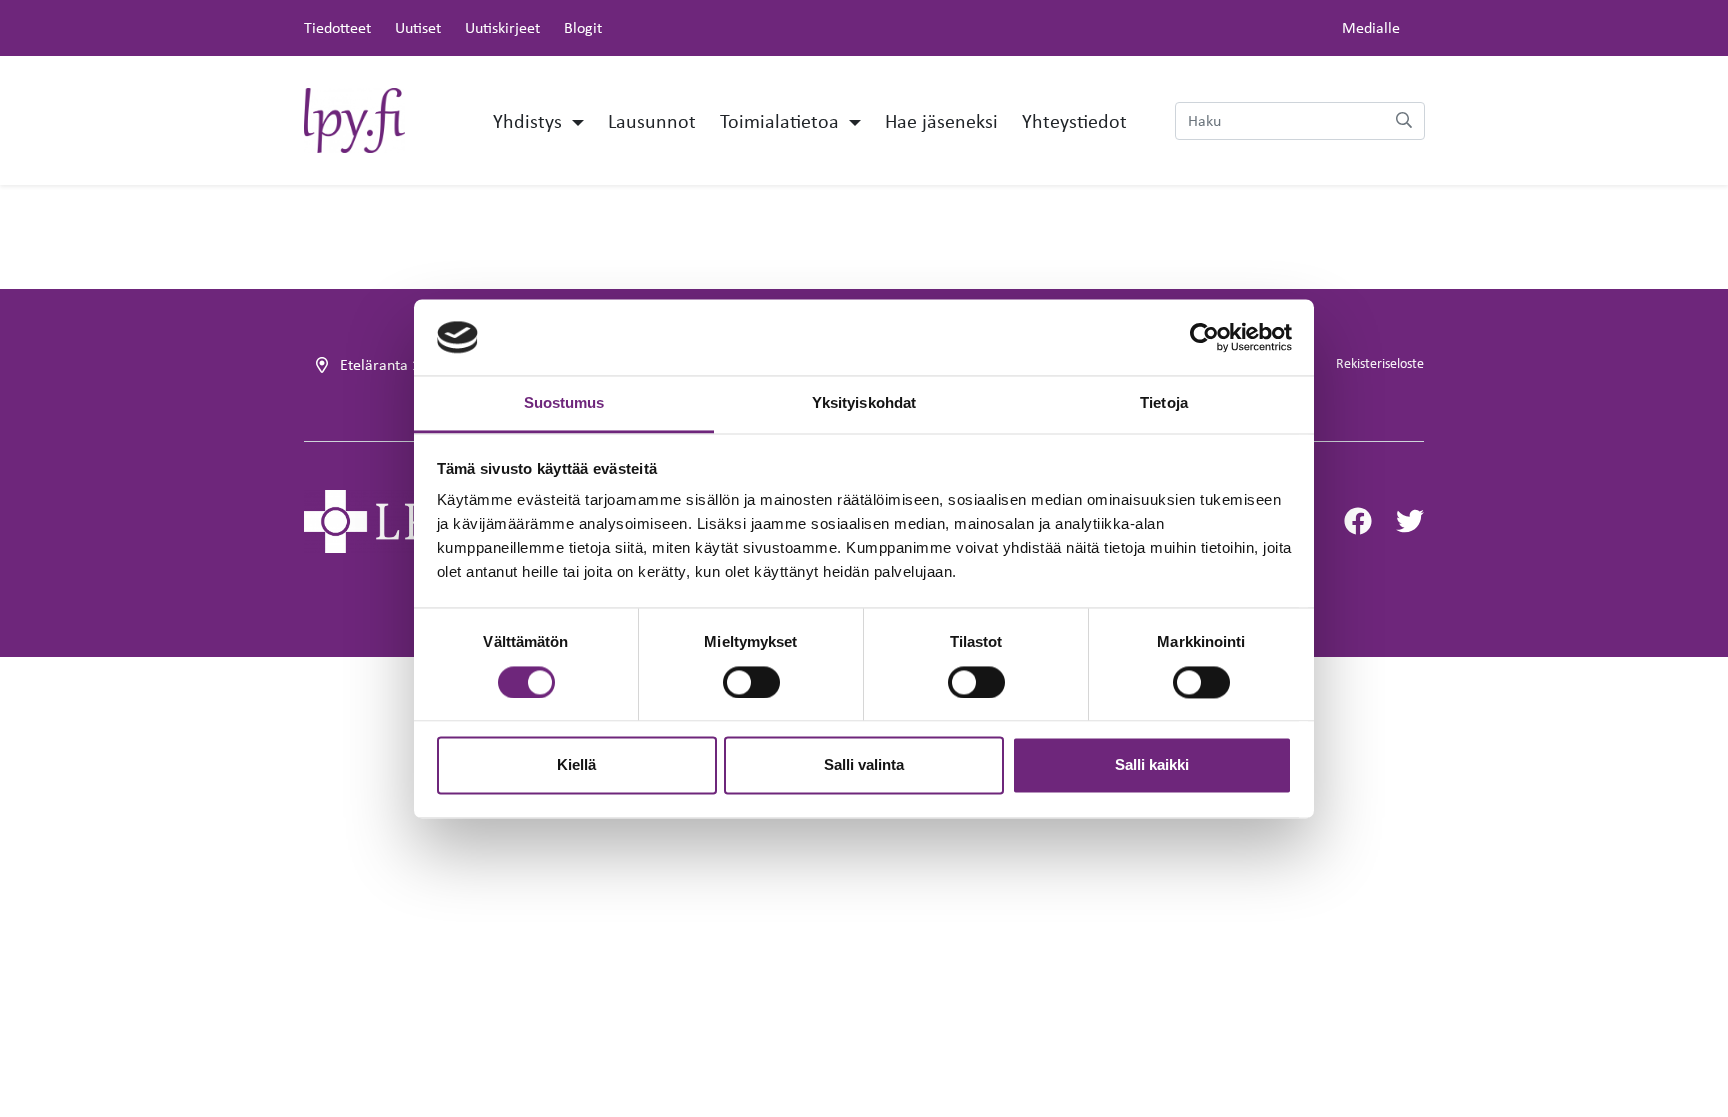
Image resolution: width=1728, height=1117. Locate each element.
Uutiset (418, 27)
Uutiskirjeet (502, 27)
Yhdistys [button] (530, 120)
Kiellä (576, 765)
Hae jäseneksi (941, 120)
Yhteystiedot (1074, 120)
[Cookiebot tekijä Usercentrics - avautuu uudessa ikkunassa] (1204, 337)
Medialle (1371, 27)
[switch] (751, 682)
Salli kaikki (1152, 765)
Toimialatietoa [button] (782, 120)
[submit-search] (1404, 121)
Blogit (583, 27)
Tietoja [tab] (1164, 403)
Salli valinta (864, 765)
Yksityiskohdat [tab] (864, 403)
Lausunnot (652, 120)
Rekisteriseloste (1380, 363)
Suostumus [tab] (564, 403)
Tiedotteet (337, 27)
